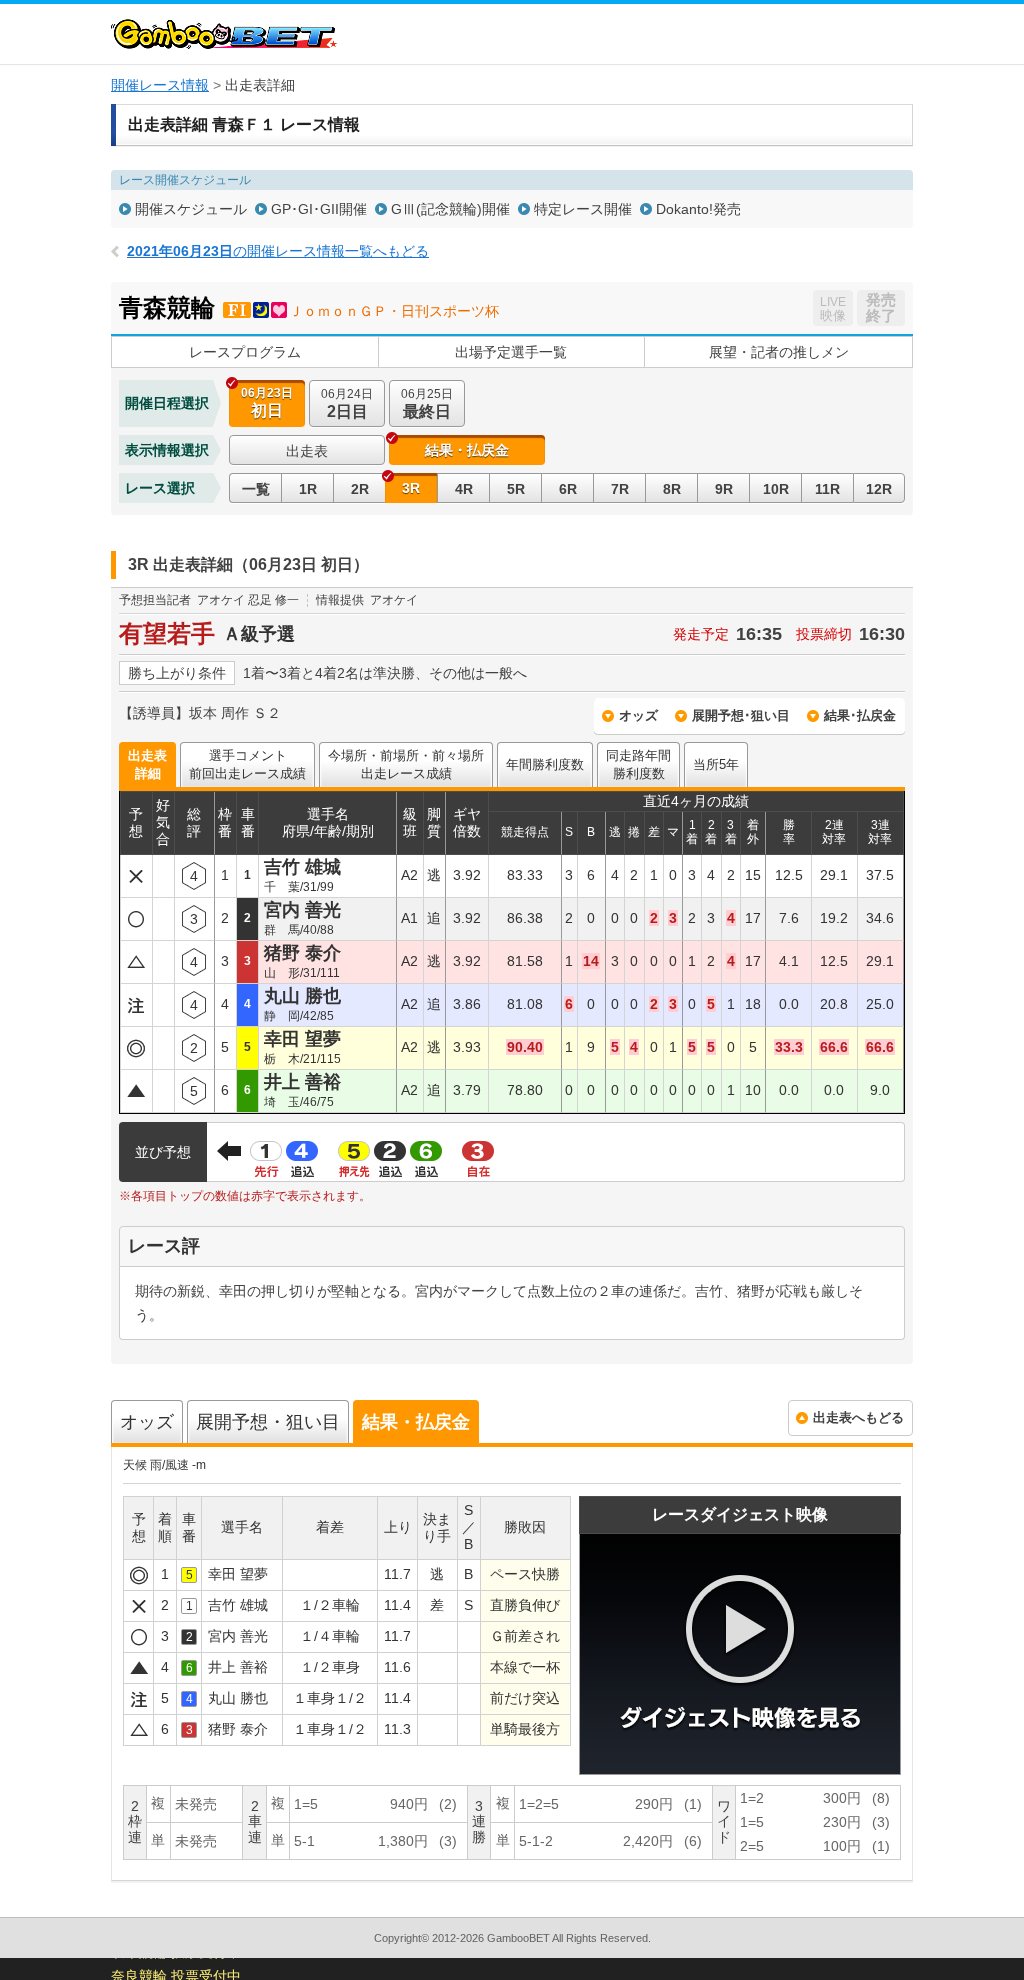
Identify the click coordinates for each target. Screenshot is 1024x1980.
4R (464, 489)
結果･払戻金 (860, 715)
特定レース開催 (583, 209)
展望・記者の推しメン (779, 352)
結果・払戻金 (416, 1422)
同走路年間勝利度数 (638, 764)
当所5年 (716, 764)
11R (827, 489)
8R (672, 489)
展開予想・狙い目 (268, 1422)
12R (879, 489)
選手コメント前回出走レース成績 (247, 764)
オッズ (638, 715)
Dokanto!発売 (698, 209)
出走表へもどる (858, 1417)
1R (308, 489)
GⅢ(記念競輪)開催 (450, 209)
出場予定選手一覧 (511, 352)
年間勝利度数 (545, 764)
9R (724, 489)
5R (516, 489)
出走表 (307, 451)
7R (620, 489)
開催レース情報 (160, 85)
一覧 (256, 489)
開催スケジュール (191, 209)
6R (568, 489)
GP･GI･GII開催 (319, 209)
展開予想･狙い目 (741, 715)
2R (360, 489)
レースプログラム (245, 352)
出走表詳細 (147, 764)
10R (776, 489)
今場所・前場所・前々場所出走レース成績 (406, 764)
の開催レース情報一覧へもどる (278, 251)
